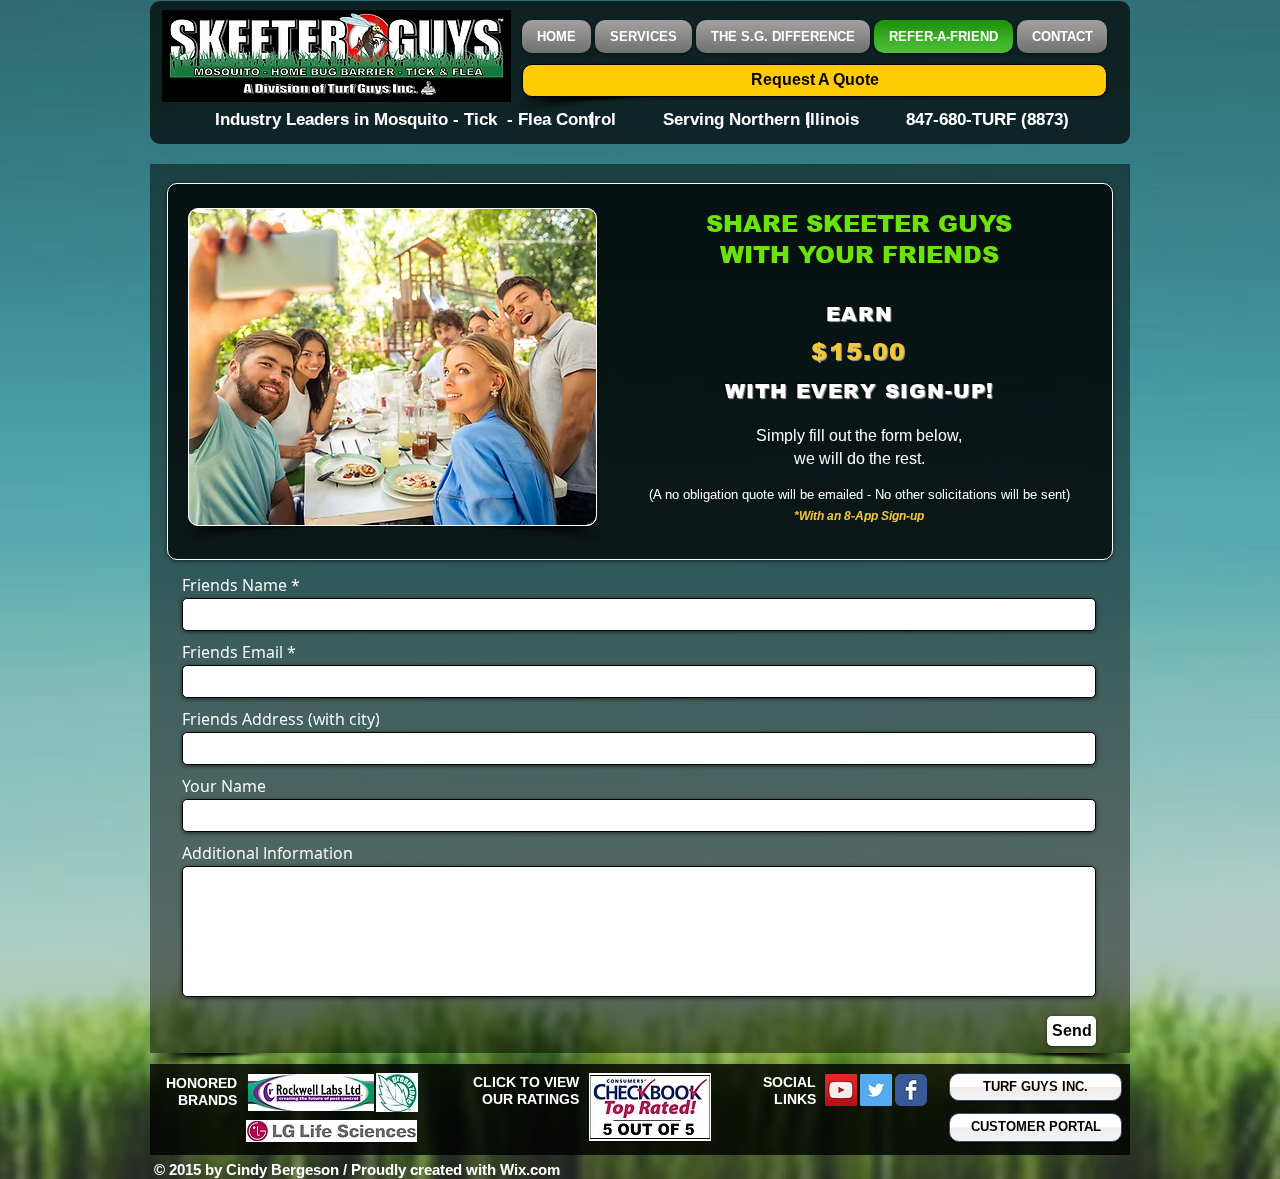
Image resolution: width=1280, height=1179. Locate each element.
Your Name (224, 786)
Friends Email (232, 652)
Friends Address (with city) (281, 719)
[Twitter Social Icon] (876, 1090)
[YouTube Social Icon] (841, 1090)
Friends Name (234, 585)
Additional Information (267, 853)
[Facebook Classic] (911, 1090)
